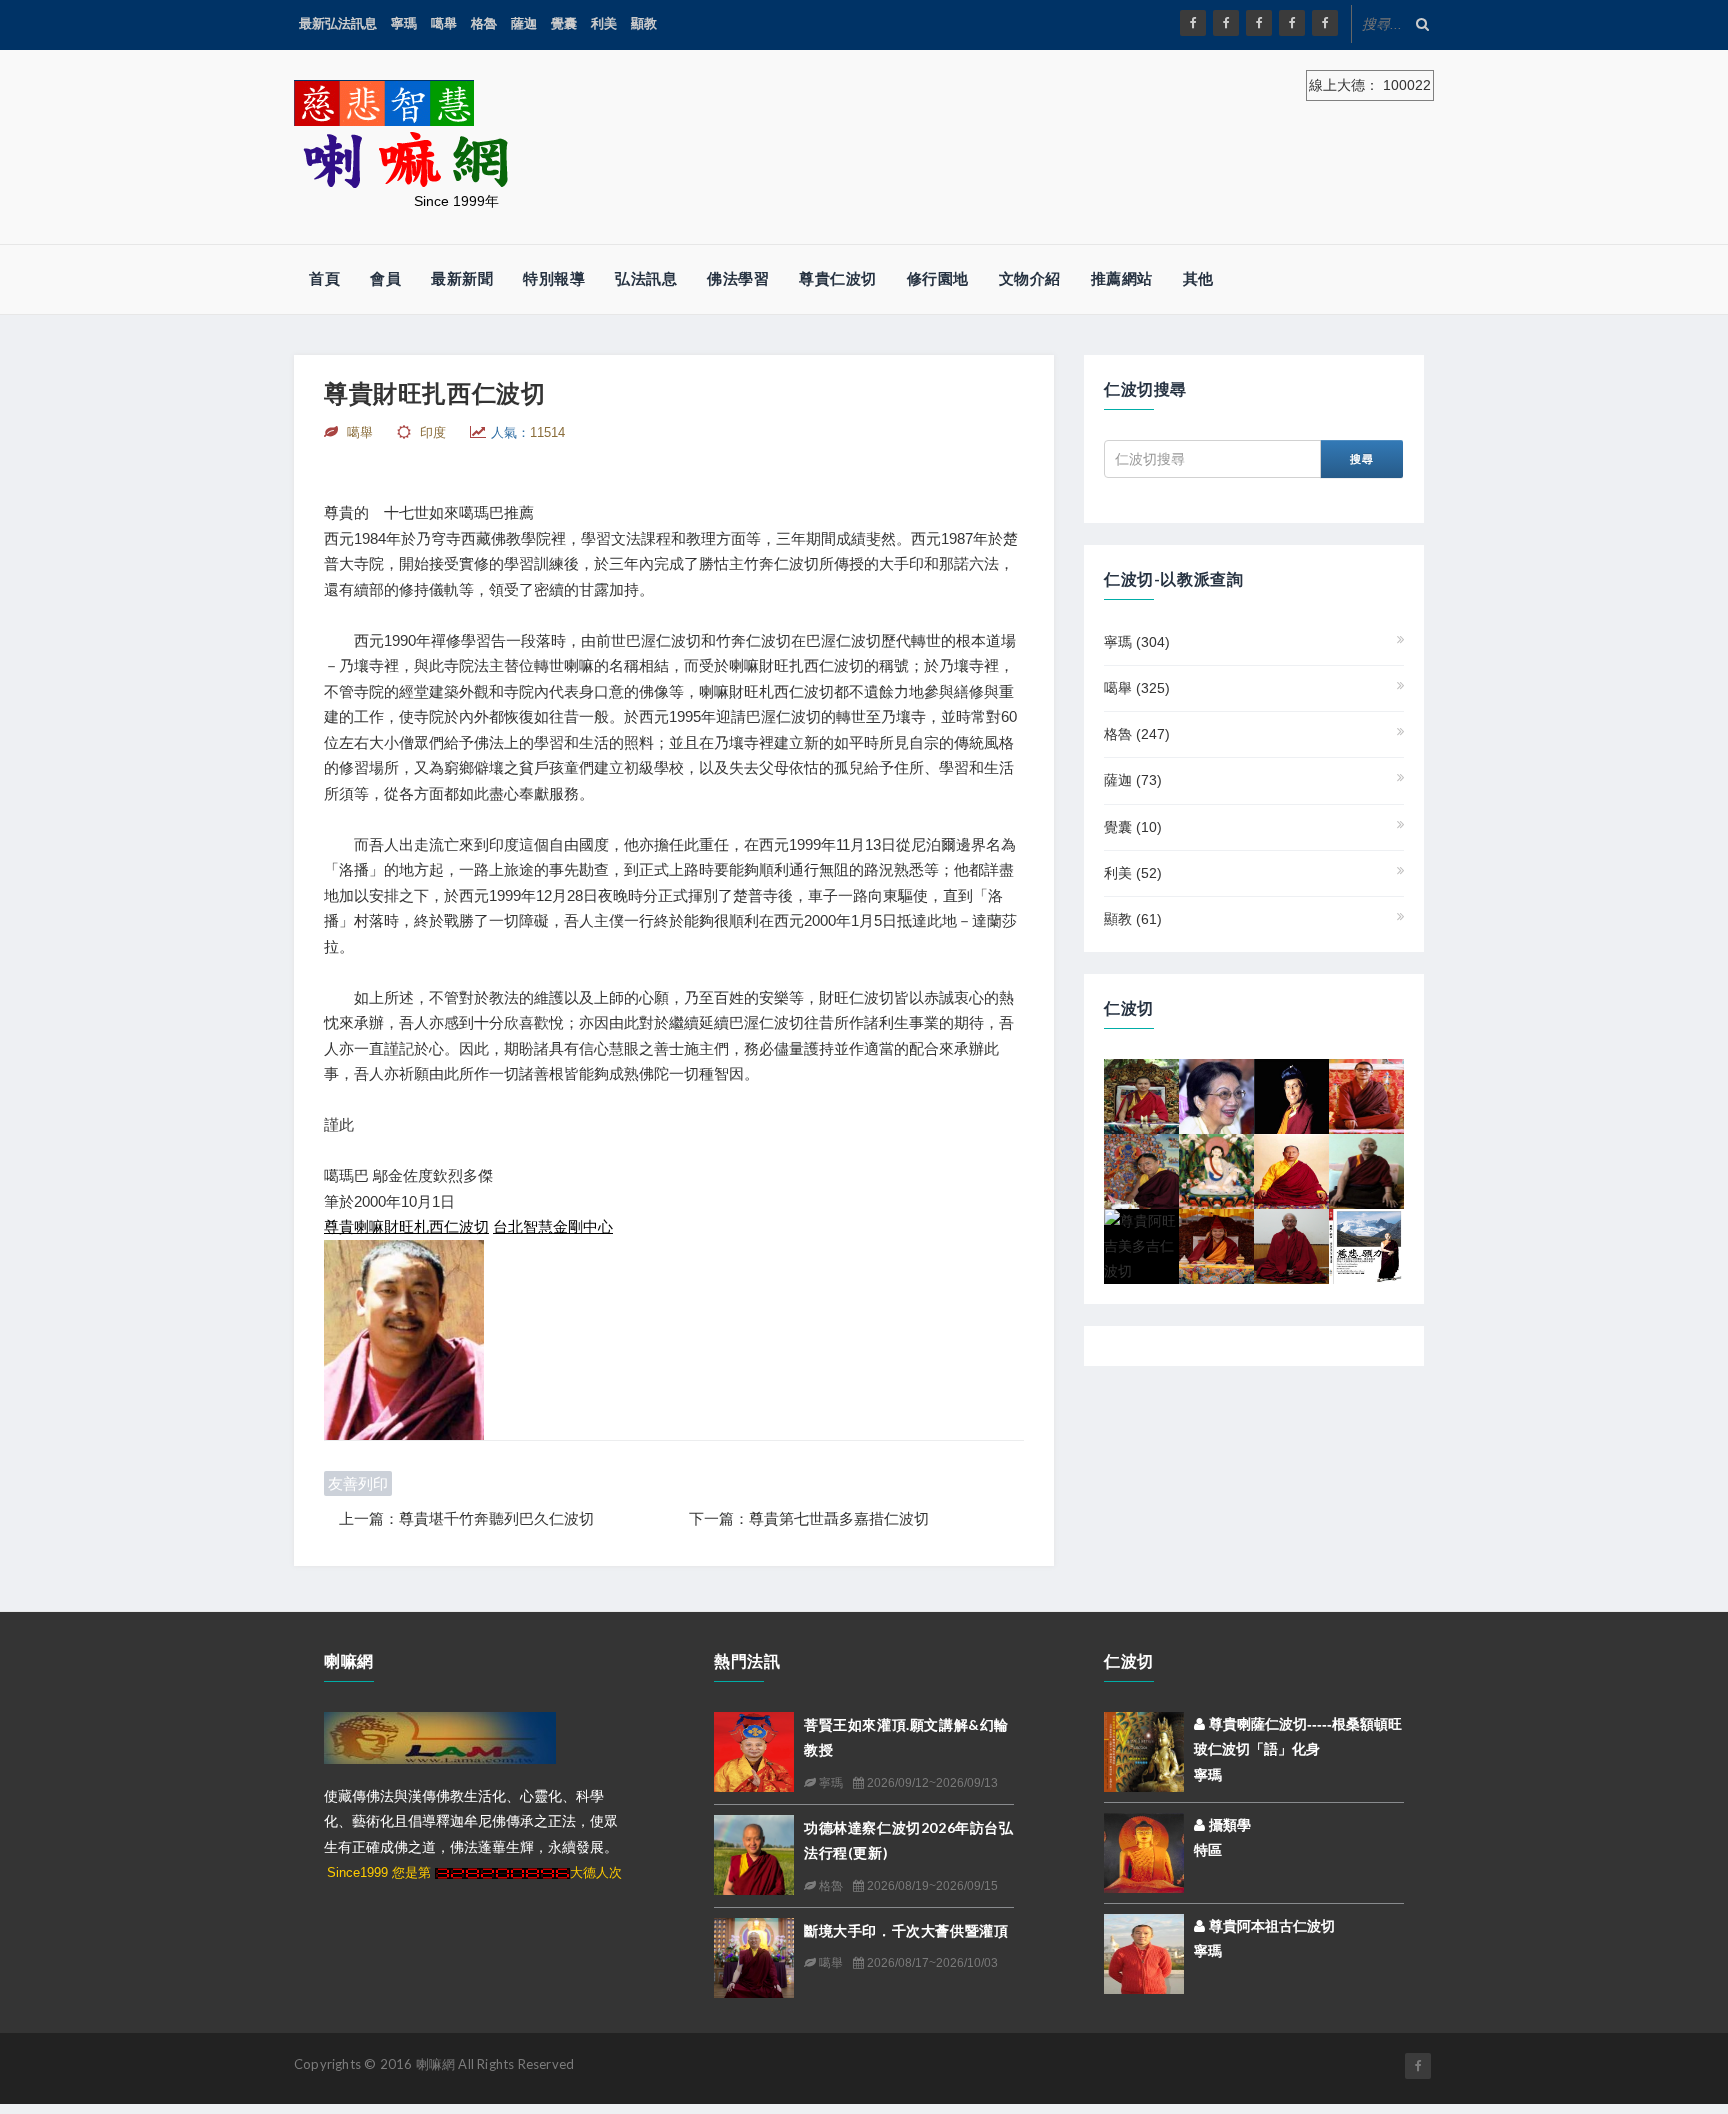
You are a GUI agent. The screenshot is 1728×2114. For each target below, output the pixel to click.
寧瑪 (404, 23)
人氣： (528, 432)
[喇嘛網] (1292, 23)
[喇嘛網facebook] (1418, 2066)
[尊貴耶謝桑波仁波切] (1291, 1170)
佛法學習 (738, 278)
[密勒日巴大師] (1216, 1170)
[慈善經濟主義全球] (1325, 23)
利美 (604, 23)
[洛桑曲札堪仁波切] (1291, 1245)
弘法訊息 (646, 278)
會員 (385, 278)
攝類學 (1228, 1825)
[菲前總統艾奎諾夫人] (1216, 1095)
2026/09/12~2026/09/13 (931, 1783)
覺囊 (564, 23)
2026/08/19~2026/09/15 (931, 1886)
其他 (1198, 278)
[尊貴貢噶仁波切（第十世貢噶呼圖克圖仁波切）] (1141, 1095)
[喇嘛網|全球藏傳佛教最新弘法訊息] (1259, 23)
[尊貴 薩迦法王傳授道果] (1141, 1170)
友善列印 (358, 1483)
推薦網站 (1122, 278)
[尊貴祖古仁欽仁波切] (1366, 1245)
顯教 (644, 23)
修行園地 (938, 278)
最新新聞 (462, 278)
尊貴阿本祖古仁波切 (1270, 1926)
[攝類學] (1144, 1852)
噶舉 (444, 23)
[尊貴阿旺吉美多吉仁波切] (1141, 1245)
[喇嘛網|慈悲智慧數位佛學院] (1226, 23)
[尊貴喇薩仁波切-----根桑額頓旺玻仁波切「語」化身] (1144, 1751)
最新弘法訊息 (338, 23)
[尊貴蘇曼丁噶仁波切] (1366, 1095)
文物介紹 (1030, 278)
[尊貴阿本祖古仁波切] (1144, 1953)
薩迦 (524, 23)
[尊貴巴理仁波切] (1366, 1170)
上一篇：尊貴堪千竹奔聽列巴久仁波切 (466, 1518)
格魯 (484, 23)
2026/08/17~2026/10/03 (931, 1963)
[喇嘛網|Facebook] (1193, 23)
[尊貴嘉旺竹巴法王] (1291, 1095)
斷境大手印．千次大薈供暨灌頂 (906, 1930)
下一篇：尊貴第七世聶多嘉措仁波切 (809, 1518)
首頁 (324, 278)
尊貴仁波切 (838, 278)
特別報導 (554, 278)
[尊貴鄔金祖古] (1216, 1245)
